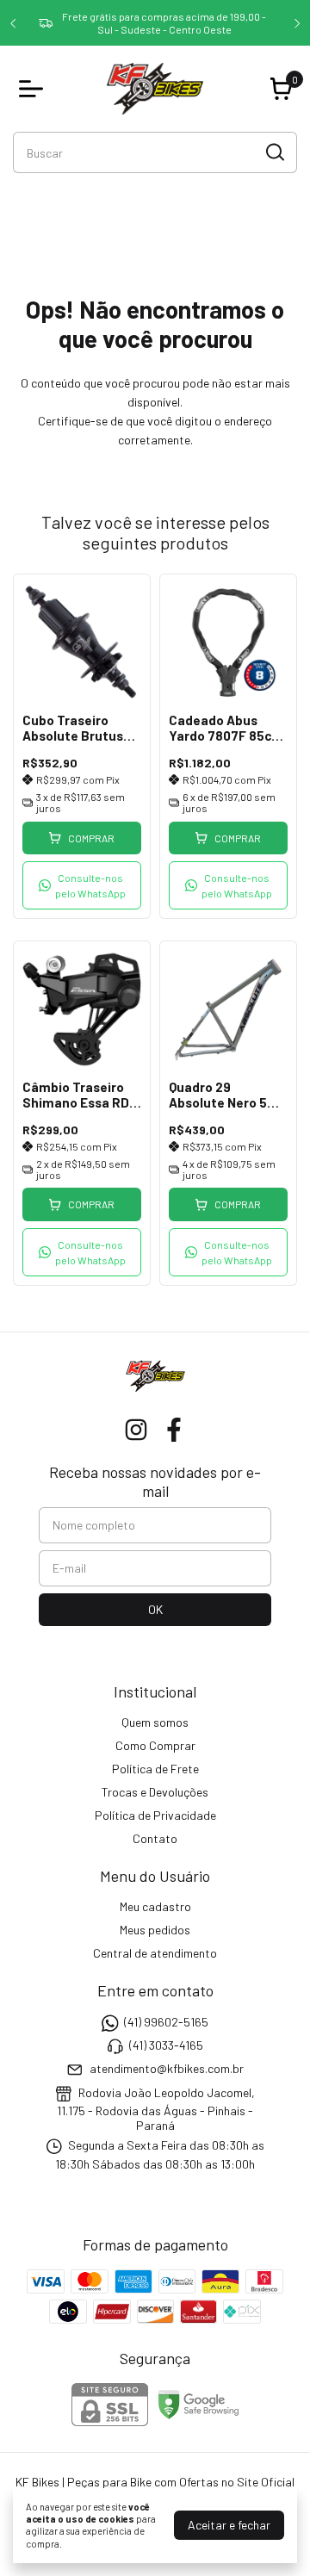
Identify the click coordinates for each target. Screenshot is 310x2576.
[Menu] (34, 89)
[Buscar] (274, 152)
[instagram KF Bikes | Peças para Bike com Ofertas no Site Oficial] (136, 1430)
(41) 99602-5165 (166, 2022)
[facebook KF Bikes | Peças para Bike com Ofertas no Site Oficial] (174, 1430)
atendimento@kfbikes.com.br (167, 2069)
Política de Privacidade (155, 1815)
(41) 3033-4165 (166, 2045)
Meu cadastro (155, 1906)
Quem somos (155, 1722)
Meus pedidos (155, 1930)
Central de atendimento (155, 1953)
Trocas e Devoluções (155, 1792)
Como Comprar (155, 1745)
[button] (82, 885)
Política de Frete (155, 1769)
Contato (155, 1838)
